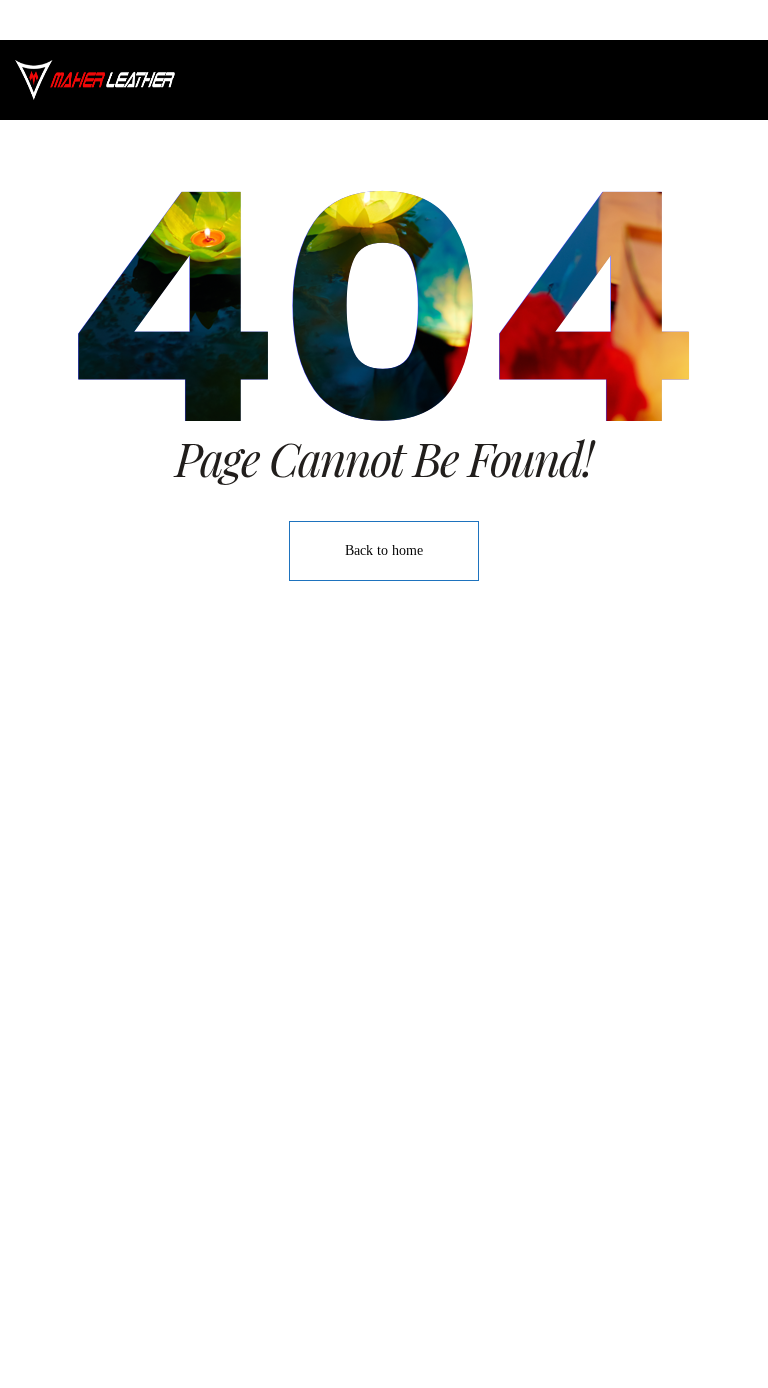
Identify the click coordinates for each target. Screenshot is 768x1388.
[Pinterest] (429, 1332)
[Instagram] (384, 1332)
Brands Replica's (517, 826)
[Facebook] (339, 1332)
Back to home (384, 550)
